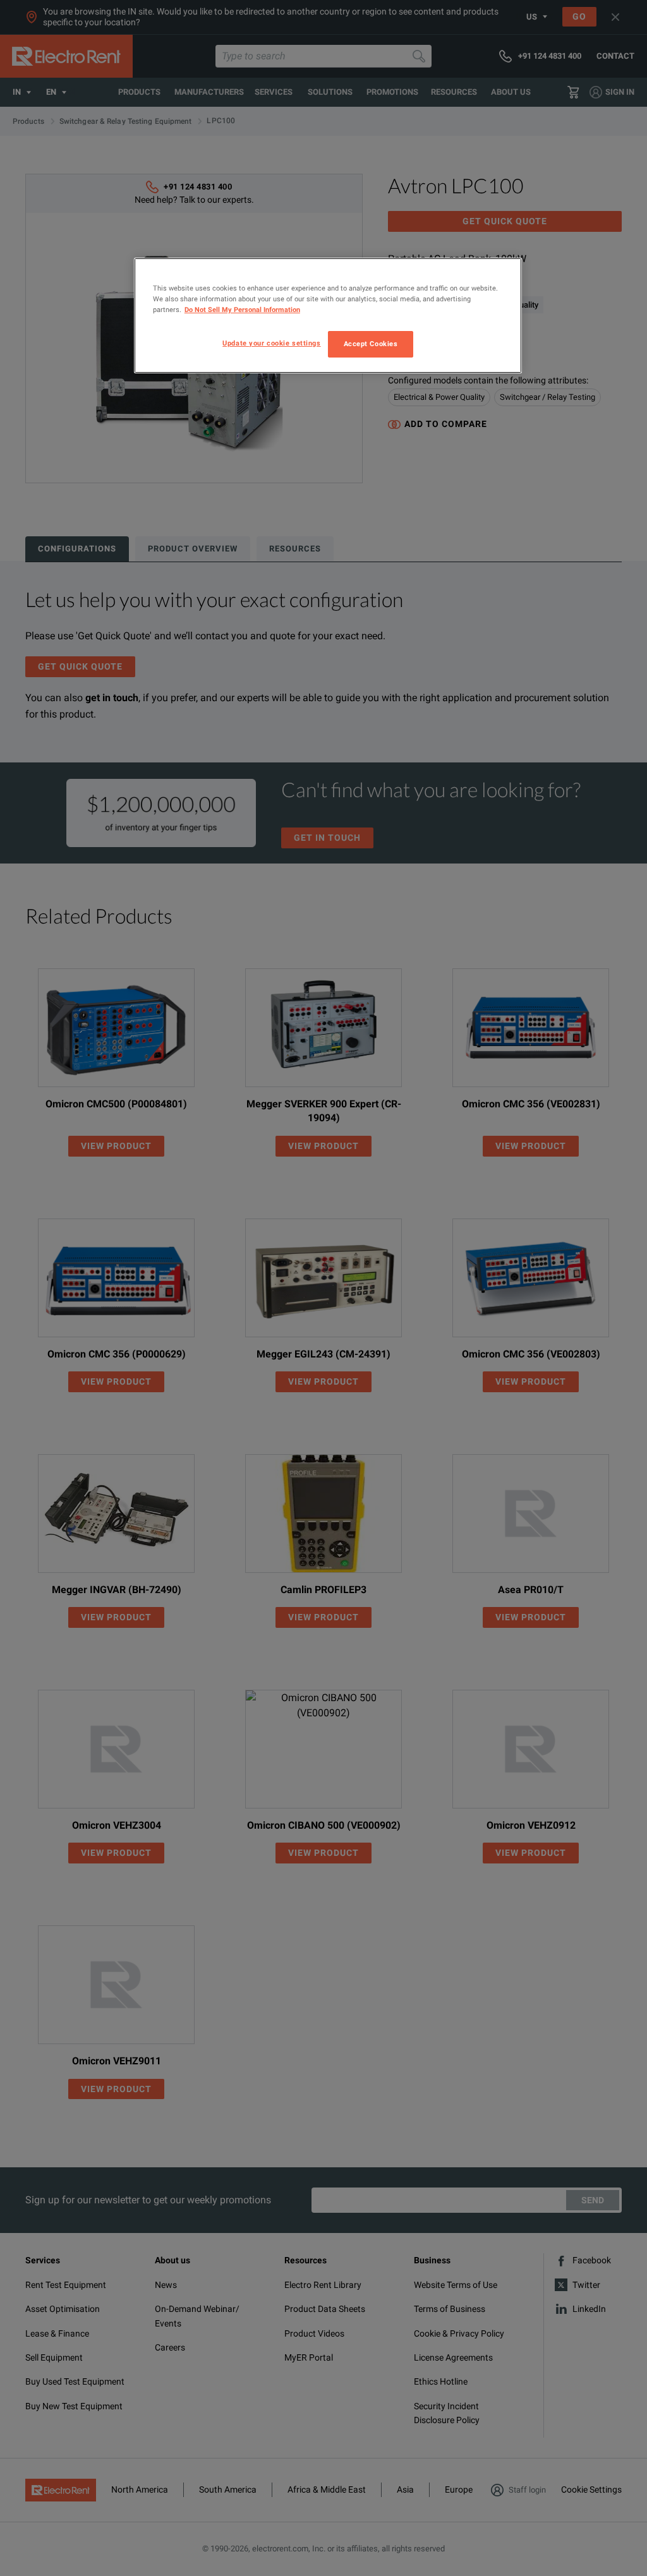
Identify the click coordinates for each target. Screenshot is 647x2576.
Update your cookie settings (271, 343)
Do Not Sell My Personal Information (242, 310)
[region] (328, 316)
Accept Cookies (371, 344)
